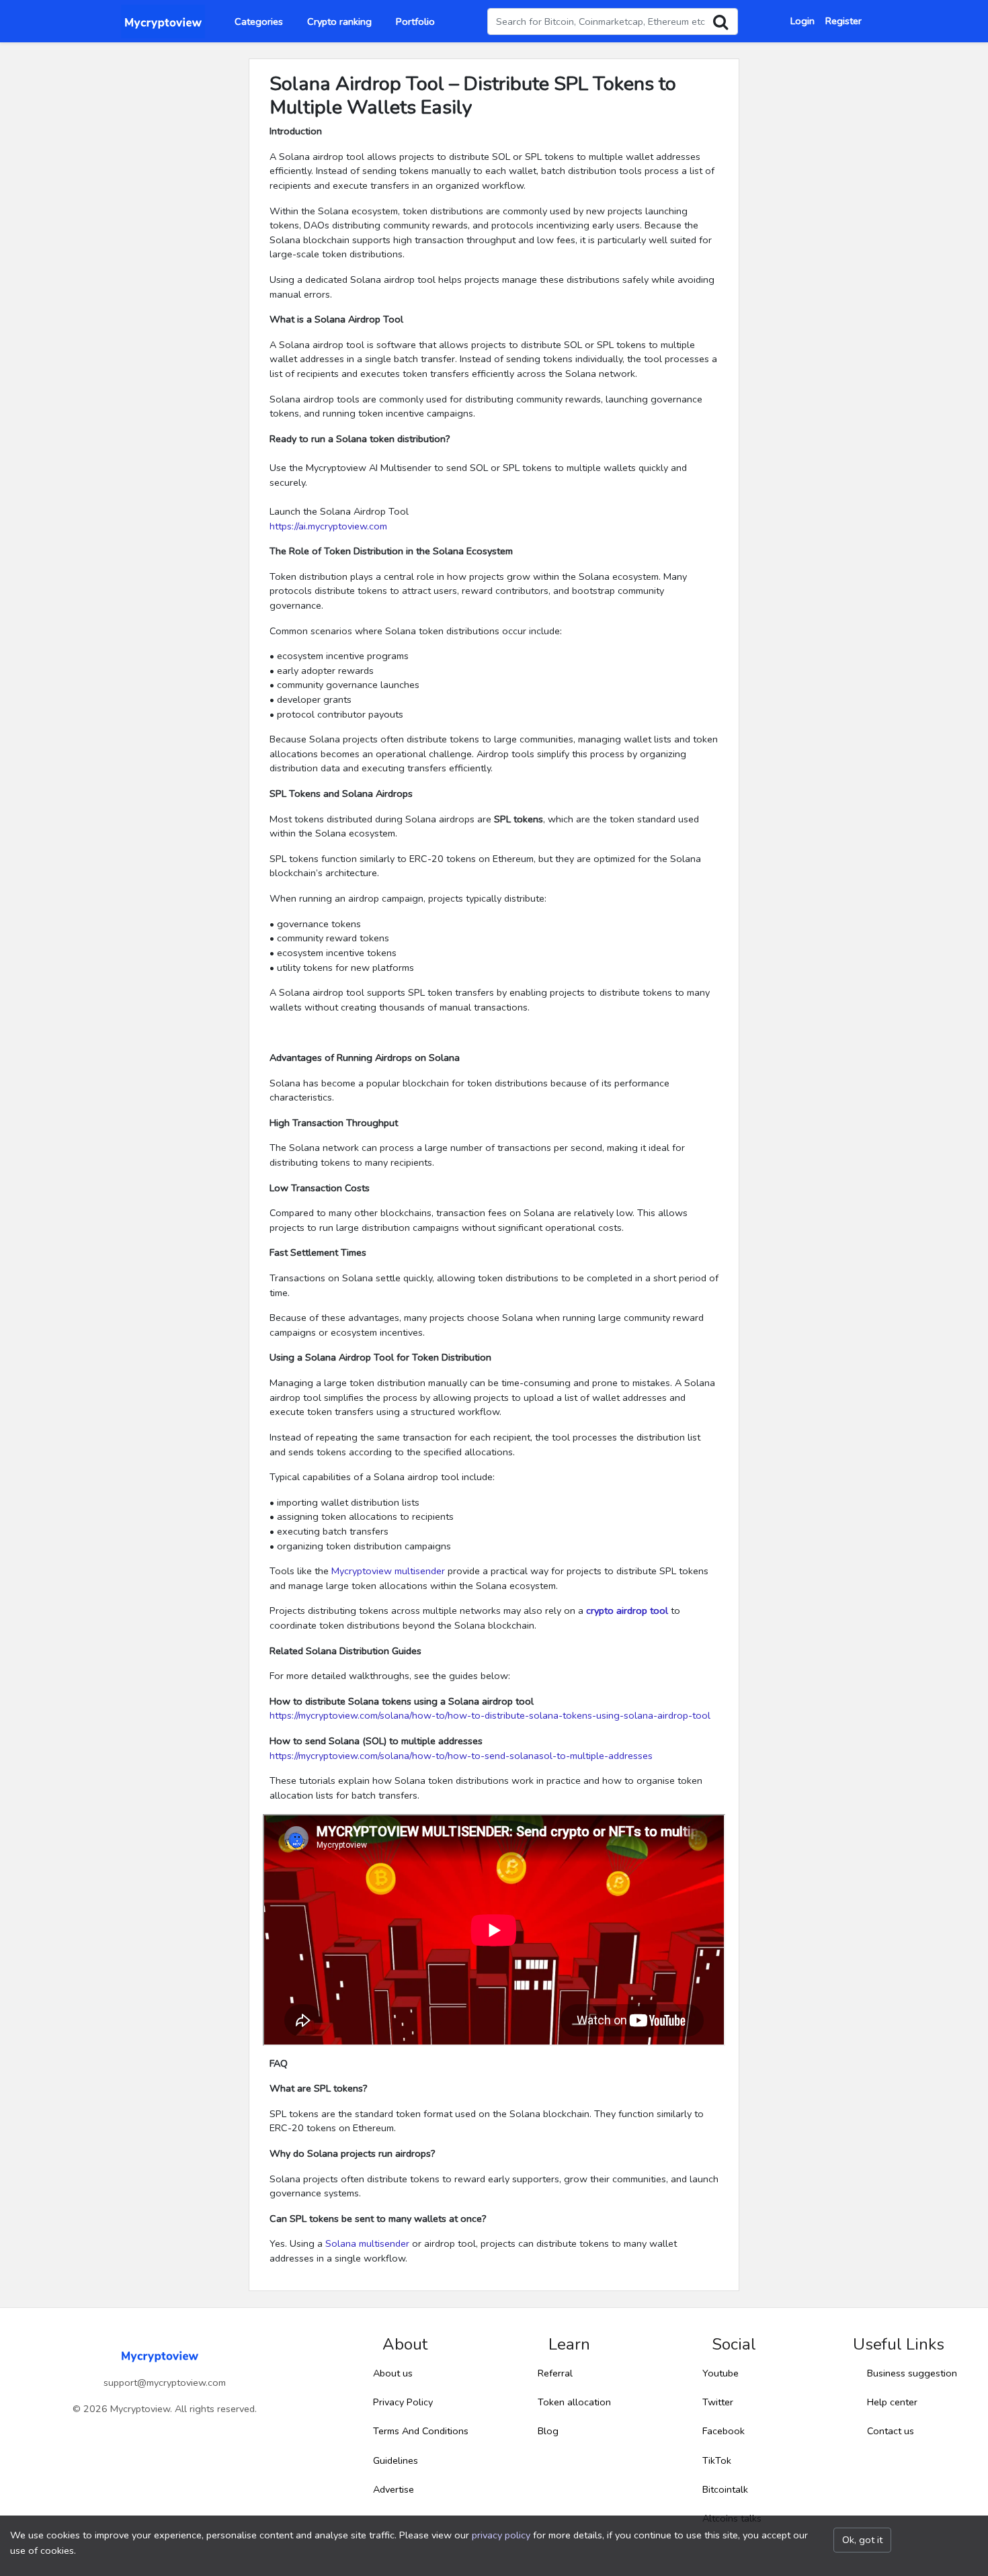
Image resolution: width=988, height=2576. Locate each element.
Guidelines (396, 2460)
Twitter (718, 2402)
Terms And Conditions (421, 2431)
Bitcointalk (725, 2489)
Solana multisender (367, 2243)
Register (843, 21)
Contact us (891, 2431)
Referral (555, 2373)
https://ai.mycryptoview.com (328, 526)
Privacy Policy (403, 2402)
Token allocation (574, 2402)
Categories (259, 22)
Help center (892, 2402)
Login (802, 21)
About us (393, 2373)
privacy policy (501, 2535)
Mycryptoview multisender (388, 1571)
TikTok (717, 2460)
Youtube (721, 2373)
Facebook (724, 2431)
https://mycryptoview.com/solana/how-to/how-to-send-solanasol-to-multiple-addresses (461, 1756)
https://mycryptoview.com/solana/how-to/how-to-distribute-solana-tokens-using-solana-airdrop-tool (490, 1715)
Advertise (394, 2489)
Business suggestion (912, 2373)
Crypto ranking (339, 22)
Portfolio (415, 22)
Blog (548, 2431)
